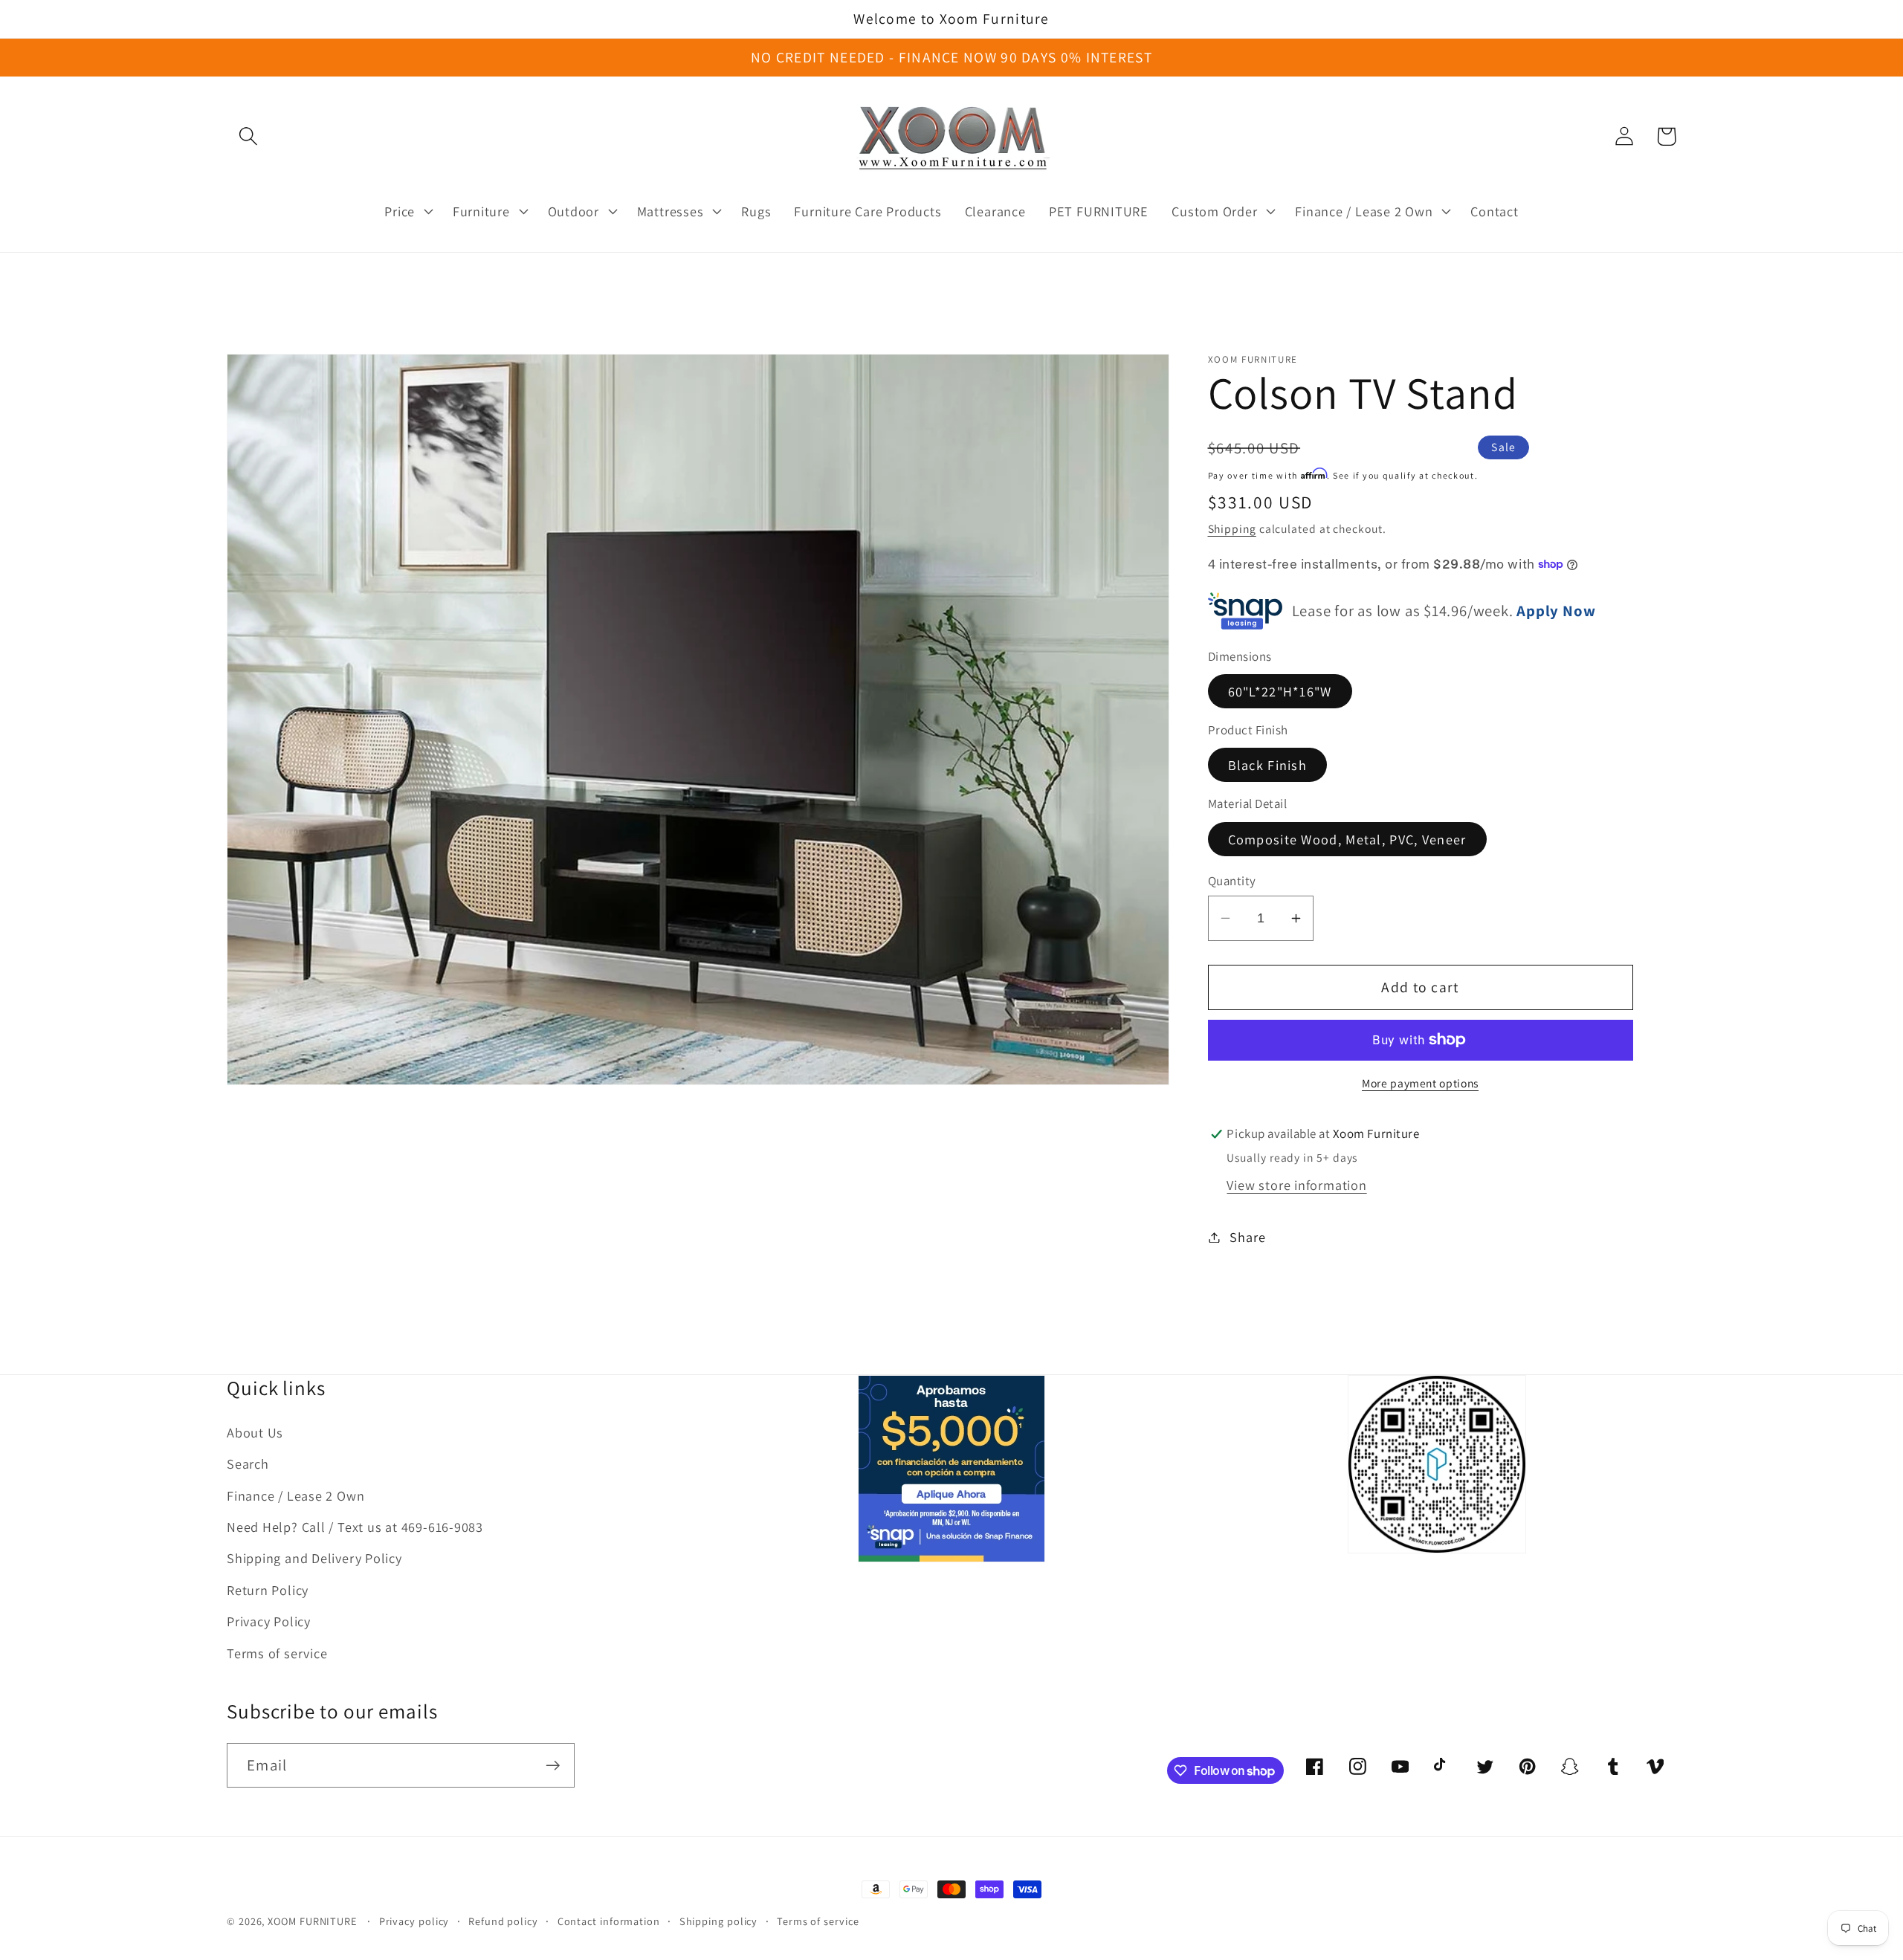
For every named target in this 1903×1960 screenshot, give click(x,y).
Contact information (609, 1921)
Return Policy (268, 1590)
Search (248, 1463)
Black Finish (1268, 765)
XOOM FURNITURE (312, 1921)
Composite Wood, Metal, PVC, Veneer (1347, 838)
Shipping (1232, 528)
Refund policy (503, 1921)
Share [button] (1247, 1237)
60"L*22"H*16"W (1280, 690)
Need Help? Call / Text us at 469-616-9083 (355, 1527)
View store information (1296, 1185)
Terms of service (277, 1653)
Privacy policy (414, 1921)
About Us (255, 1432)
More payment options (1420, 1083)
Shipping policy (719, 1921)
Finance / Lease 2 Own (295, 1495)
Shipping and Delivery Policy (314, 1558)
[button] (248, 136)
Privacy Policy (269, 1621)
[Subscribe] (553, 1766)
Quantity (1232, 881)
